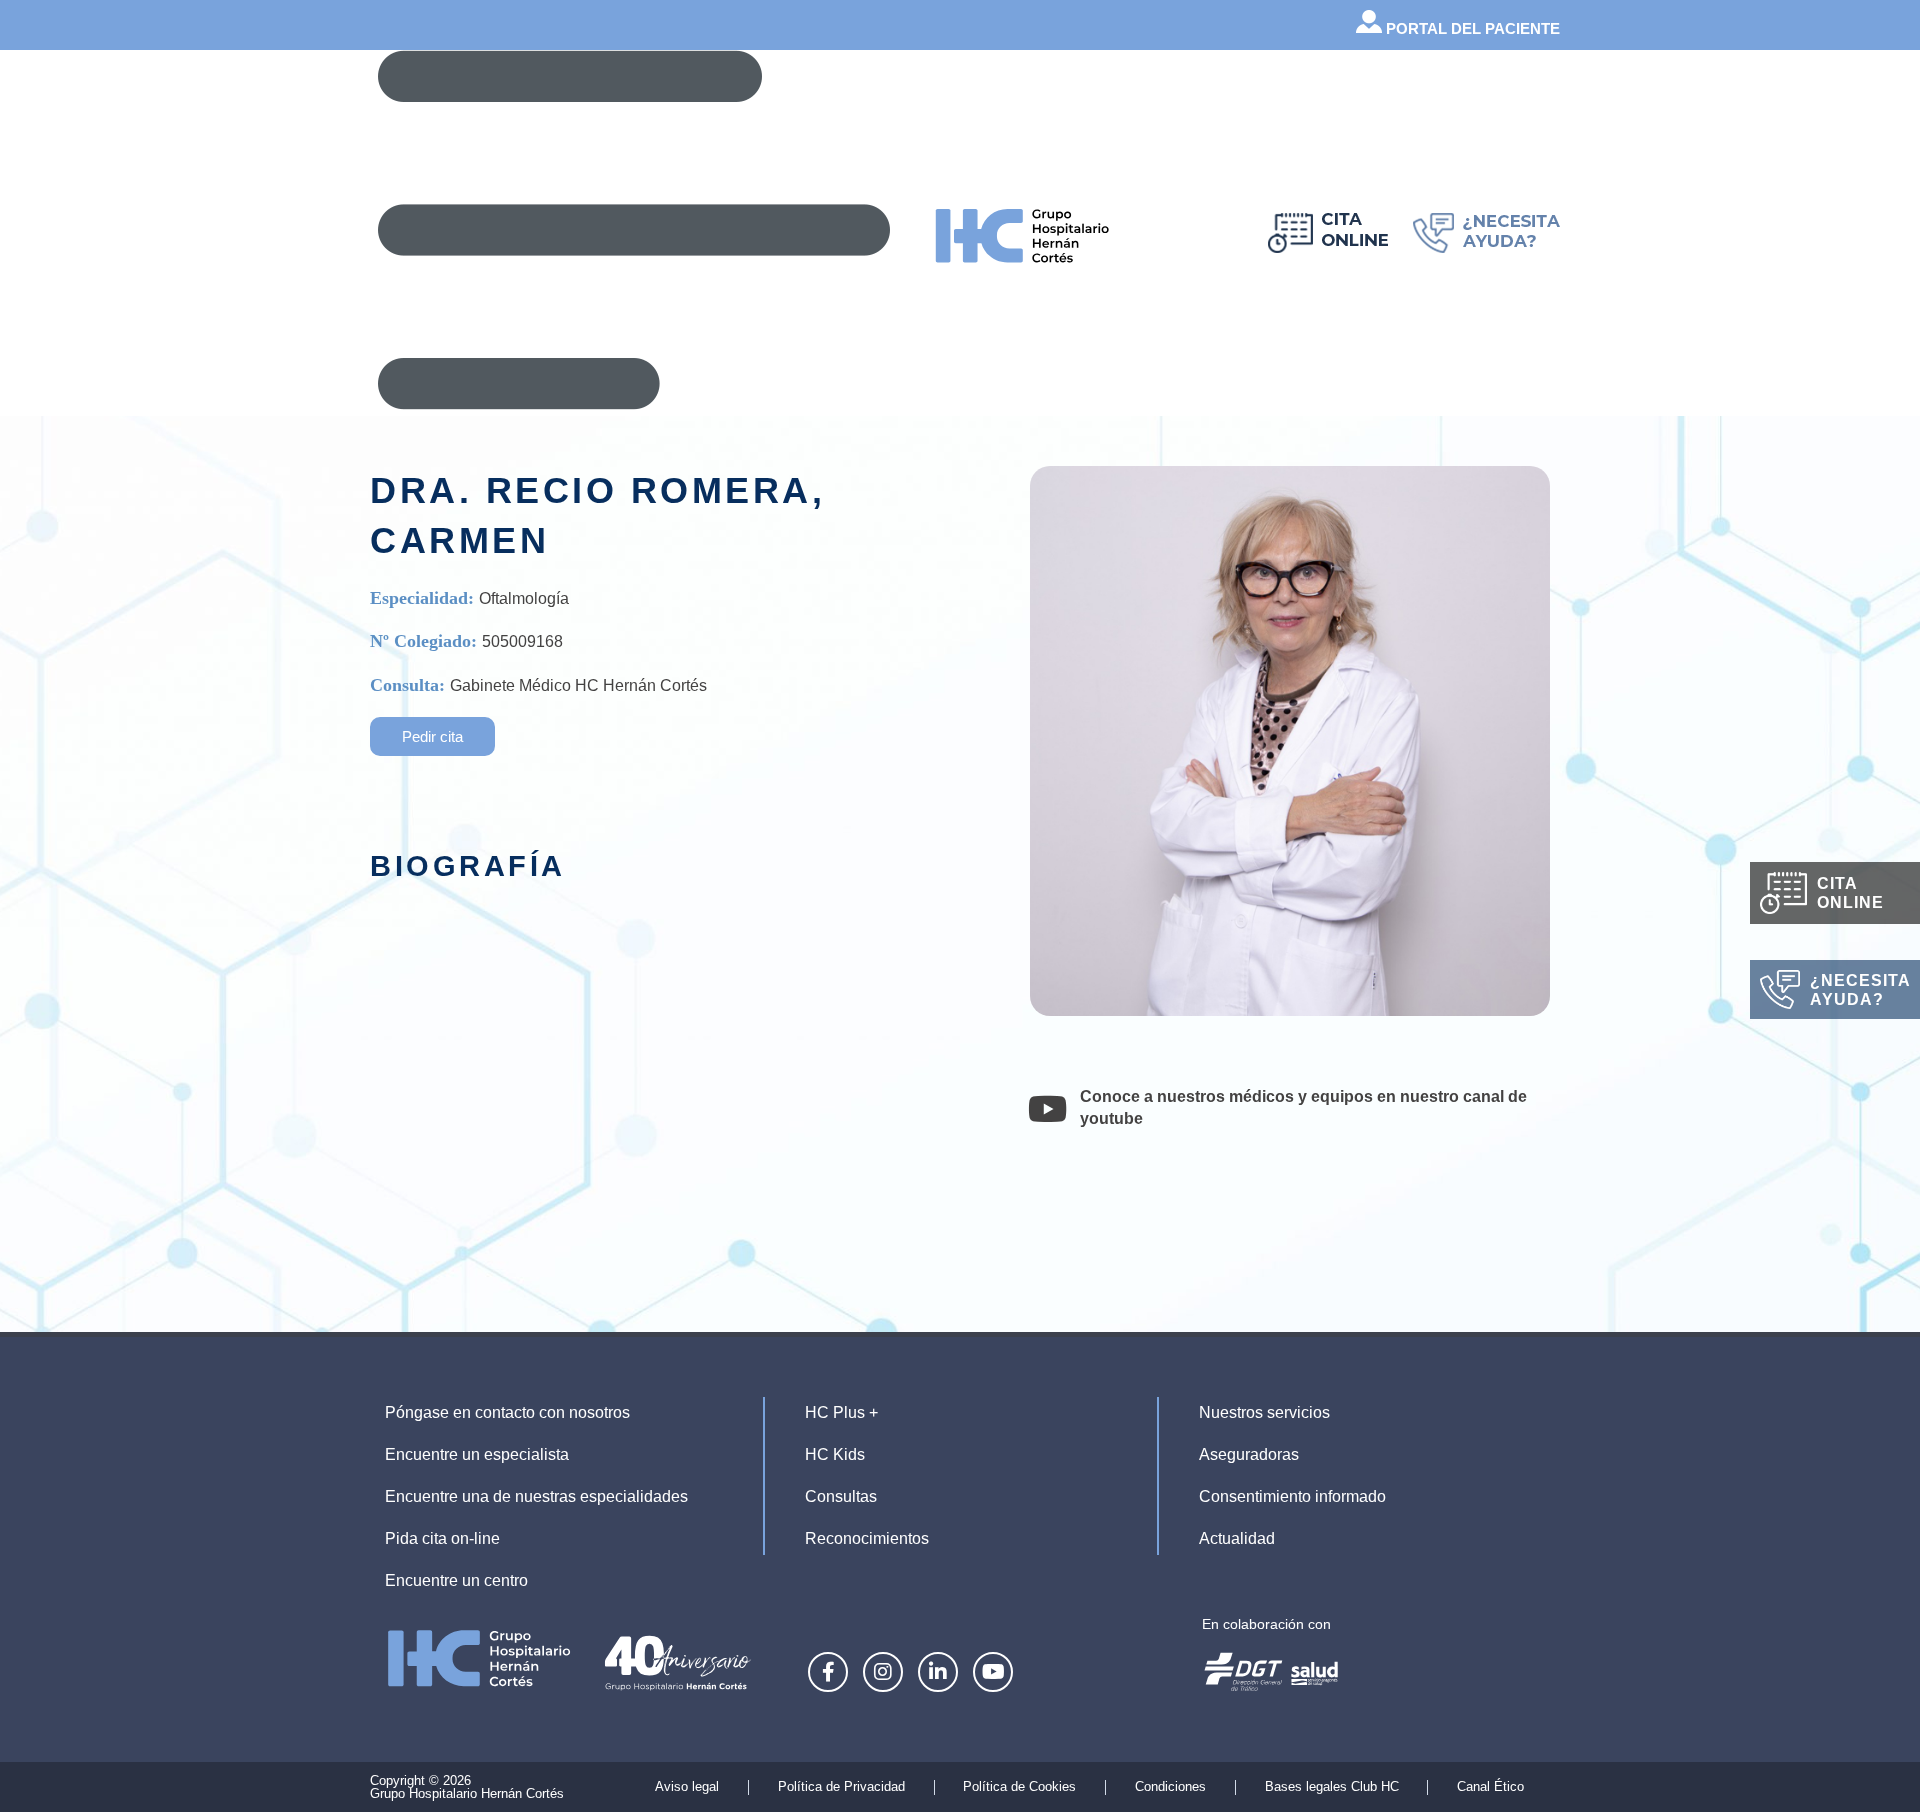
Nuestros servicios (1264, 1412)
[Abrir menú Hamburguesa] (634, 230)
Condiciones (1170, 1786)
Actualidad (1237, 1538)
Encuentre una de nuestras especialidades (536, 1496)
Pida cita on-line (442, 1538)
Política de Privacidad (841, 1786)
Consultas (841, 1496)
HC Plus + (841, 1412)
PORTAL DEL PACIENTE (1471, 28)
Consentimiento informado (1292, 1496)
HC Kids (835, 1454)
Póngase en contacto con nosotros (507, 1412)
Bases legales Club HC (1332, 1786)
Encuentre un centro (456, 1580)
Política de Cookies (1019, 1786)
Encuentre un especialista (477, 1454)
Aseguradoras (1249, 1454)
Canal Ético (1490, 1786)
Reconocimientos (867, 1538)
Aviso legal (687, 1786)
